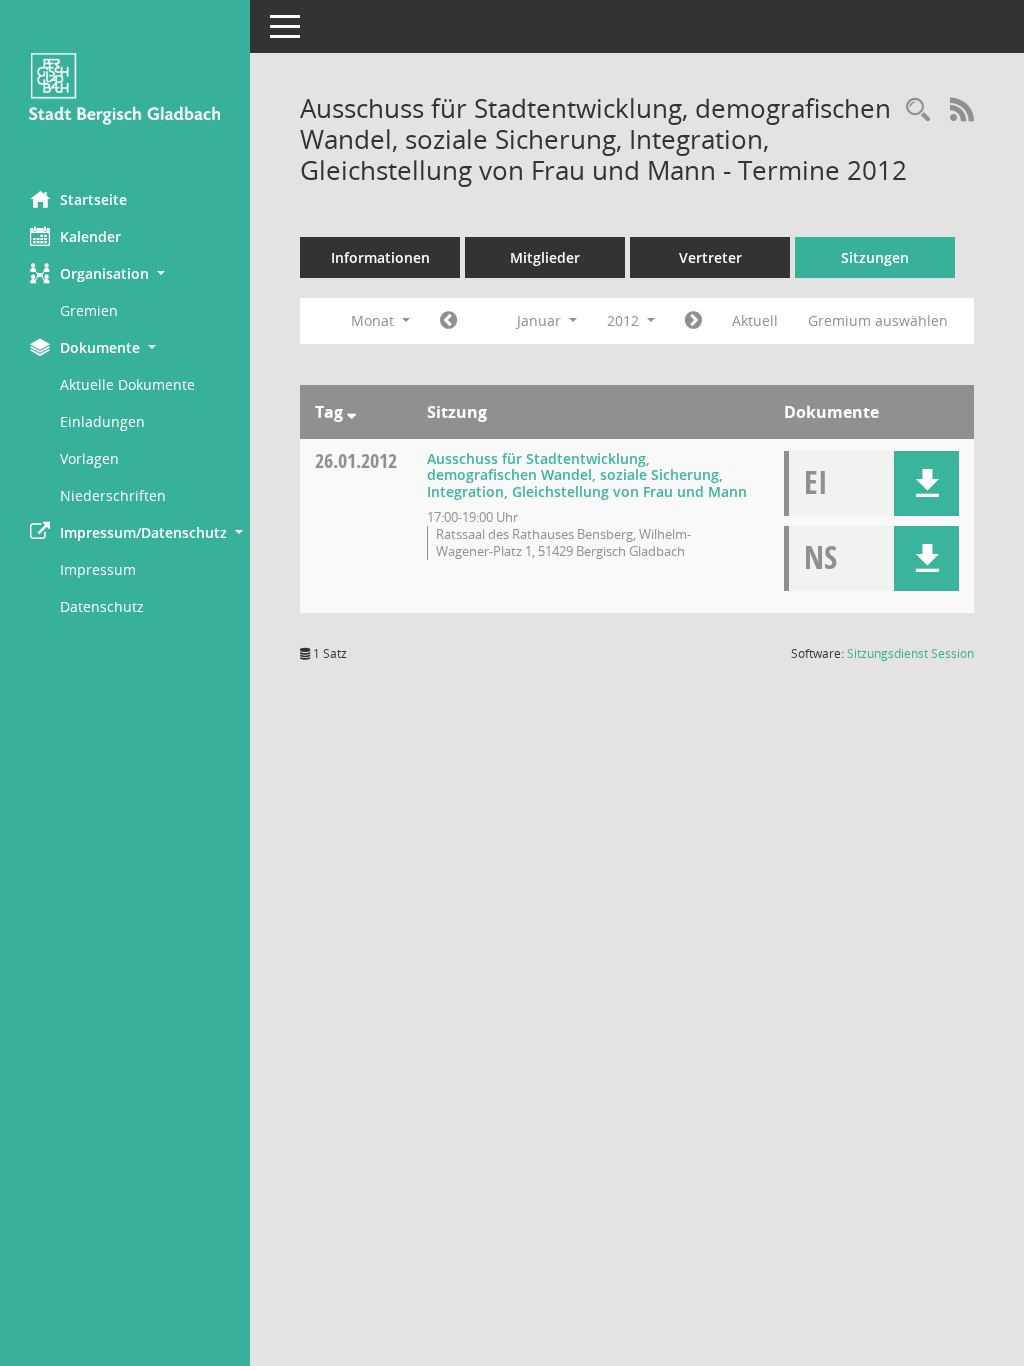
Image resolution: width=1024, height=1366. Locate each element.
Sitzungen (875, 257)
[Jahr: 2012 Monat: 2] (693, 321)
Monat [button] (374, 320)
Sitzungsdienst (910, 653)
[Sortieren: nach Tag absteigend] (351, 412)
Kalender (90, 236)
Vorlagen (89, 458)
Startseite (93, 199)
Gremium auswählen (878, 320)
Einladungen (102, 421)
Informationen (380, 257)
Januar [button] (541, 320)
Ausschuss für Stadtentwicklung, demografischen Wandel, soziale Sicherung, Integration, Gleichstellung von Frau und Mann (587, 475)
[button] (125, 273)
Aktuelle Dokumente (127, 384)
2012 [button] (625, 320)
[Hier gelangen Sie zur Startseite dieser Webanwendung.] (125, 88)
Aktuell (755, 320)
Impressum (98, 569)
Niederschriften (113, 495)
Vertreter (710, 257)
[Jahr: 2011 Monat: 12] (448, 321)
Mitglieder (545, 257)
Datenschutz (102, 606)
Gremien (89, 310)
